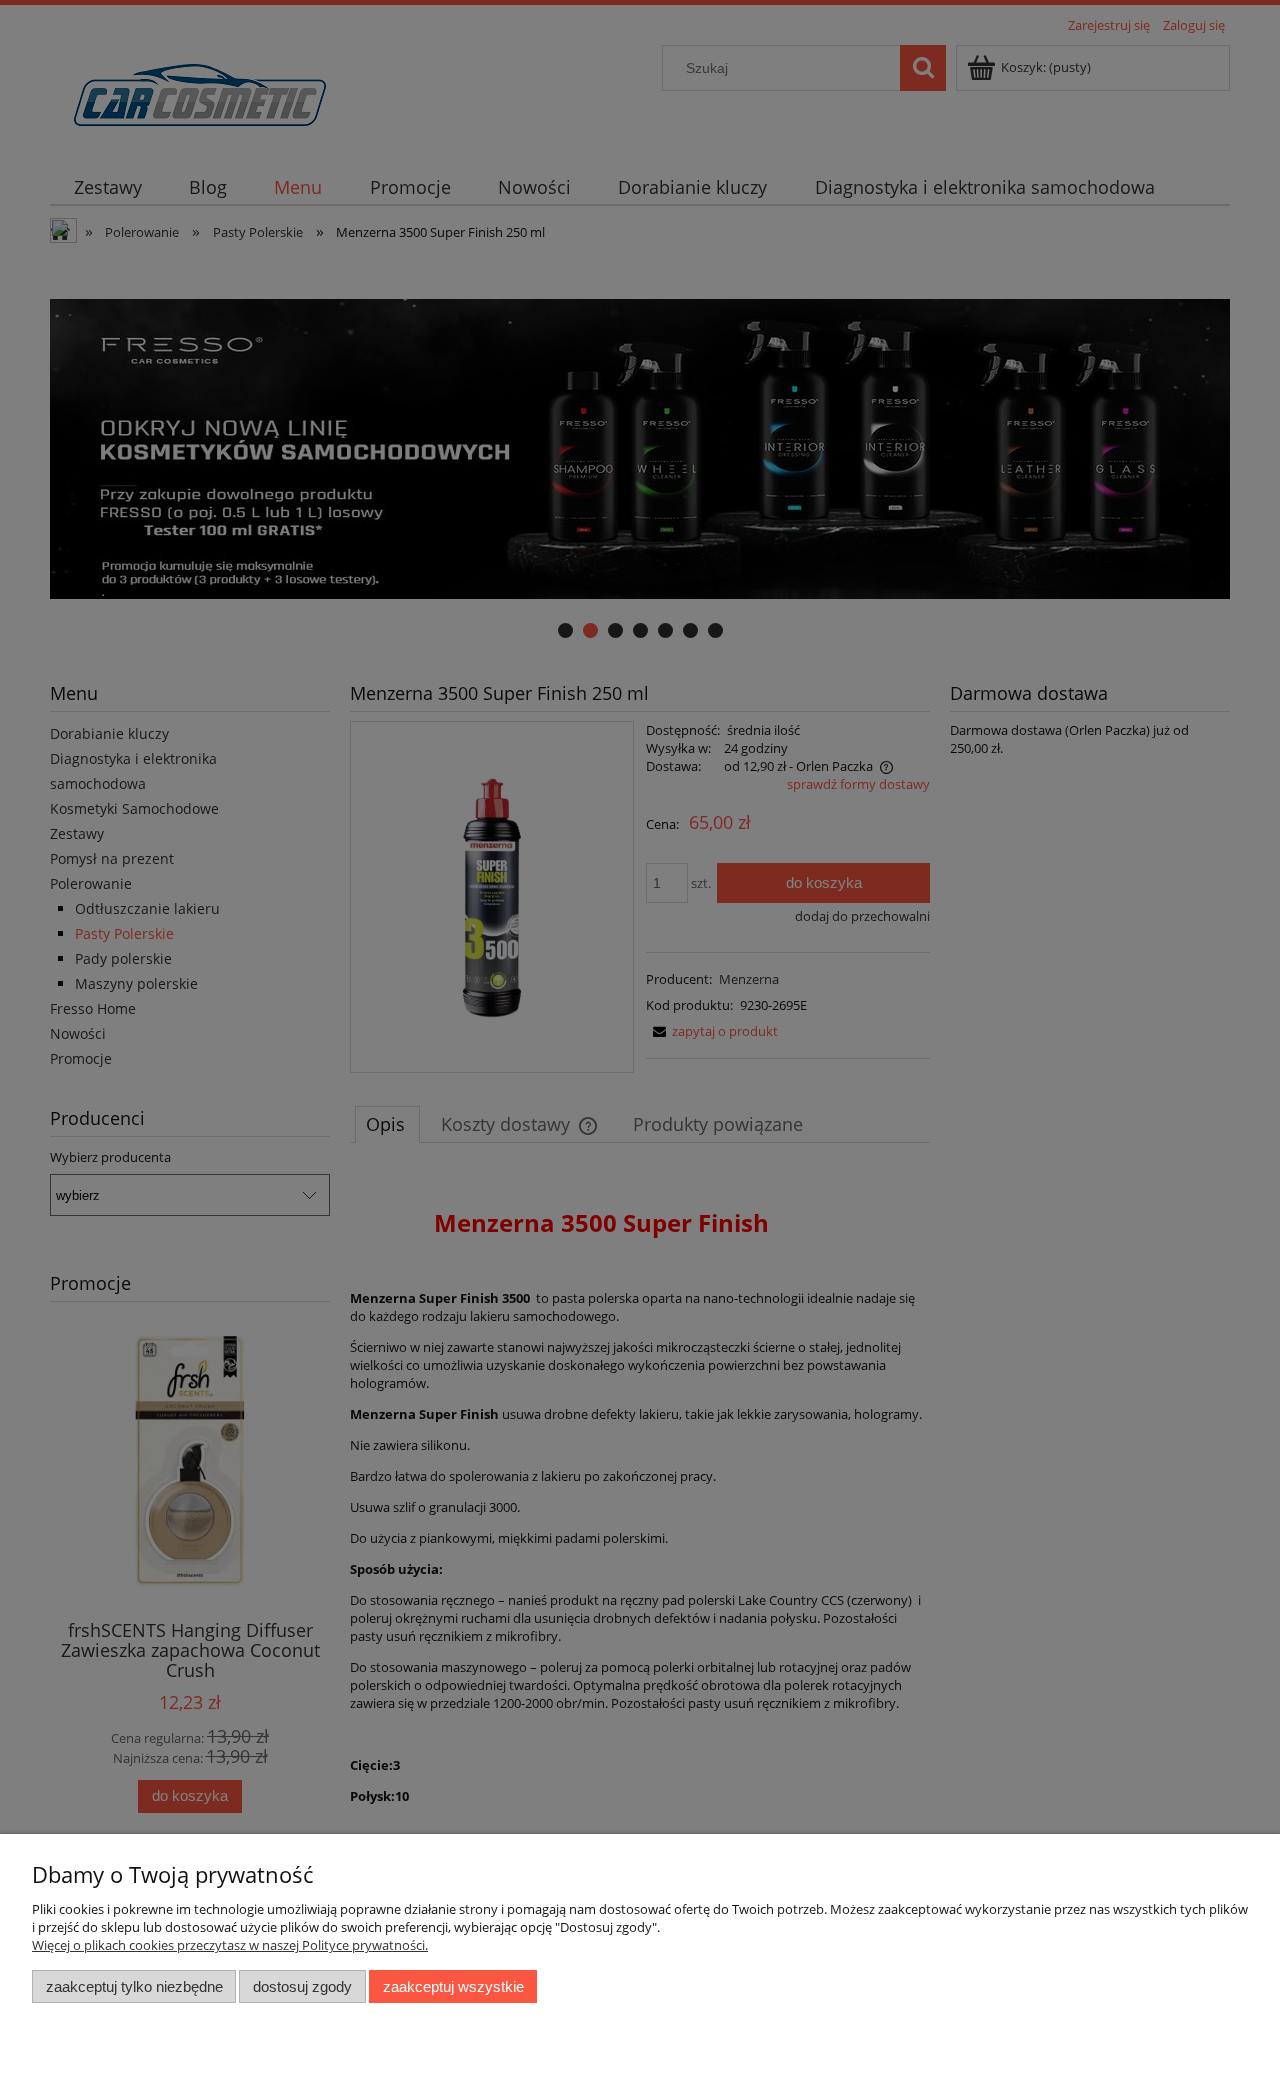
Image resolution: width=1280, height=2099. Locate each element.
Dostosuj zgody (302, 1986)
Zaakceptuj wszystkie (453, 1986)
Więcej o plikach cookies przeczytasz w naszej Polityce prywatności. (230, 1945)
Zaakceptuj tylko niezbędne (134, 1986)
